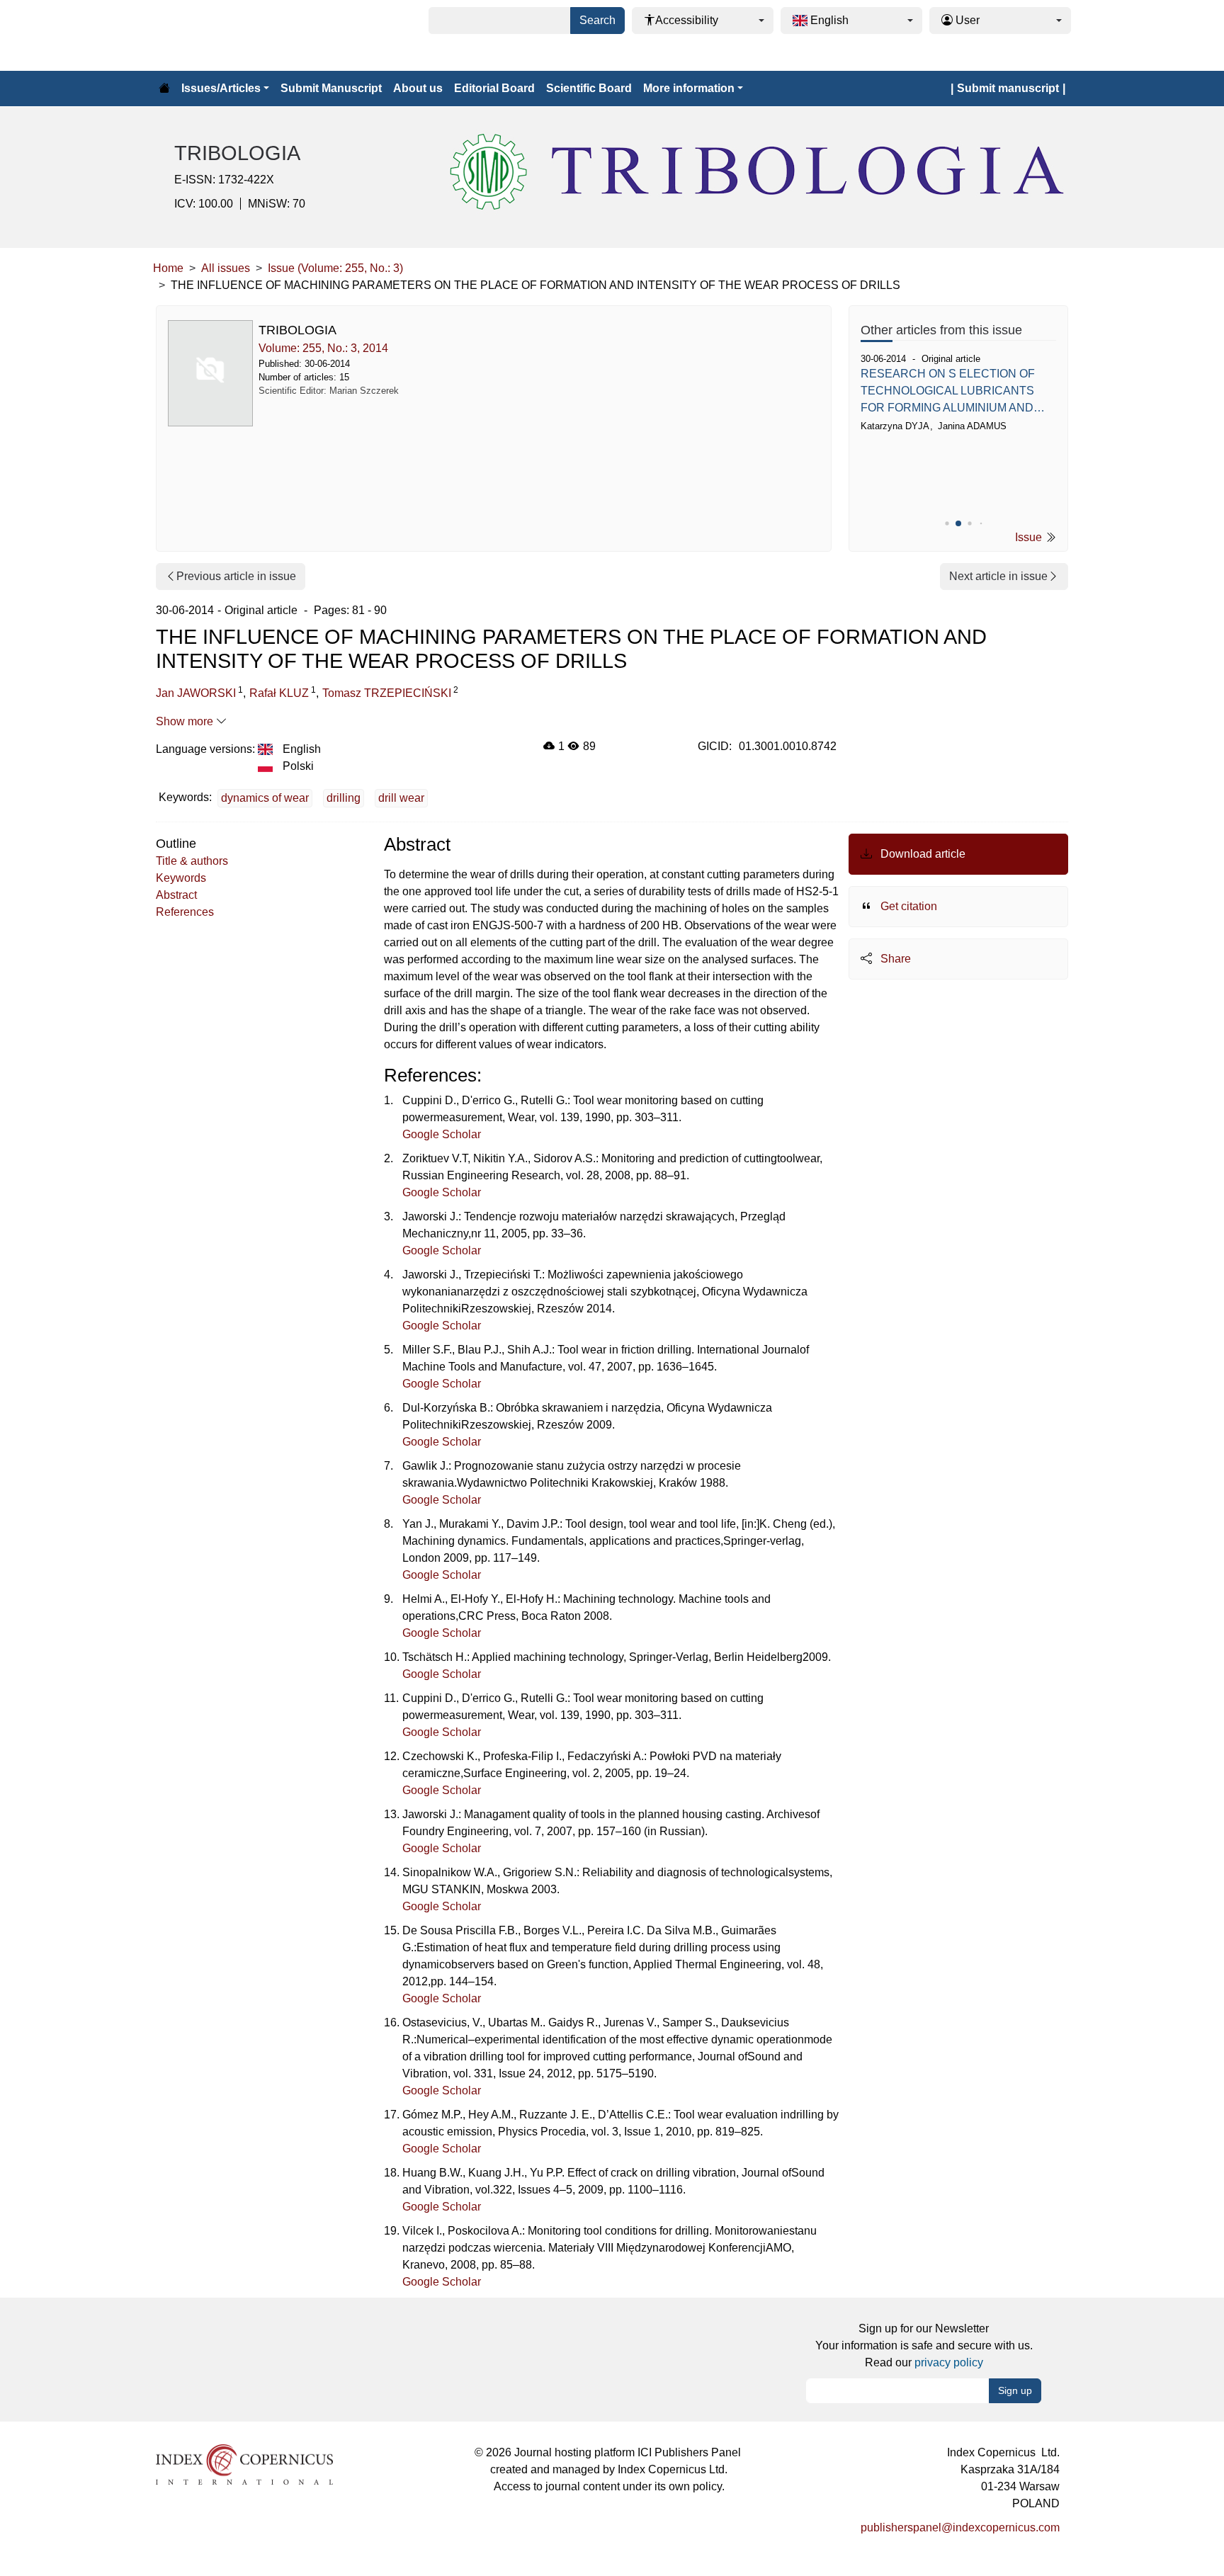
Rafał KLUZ (279, 693)
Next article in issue (998, 576)
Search (597, 20)
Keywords (181, 878)
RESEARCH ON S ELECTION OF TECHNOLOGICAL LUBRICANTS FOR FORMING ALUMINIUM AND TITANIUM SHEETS (948, 392)
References (185, 912)
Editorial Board (494, 88)
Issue (1030, 537)
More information (689, 88)
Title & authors (192, 861)
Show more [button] (186, 721)
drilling (344, 798)
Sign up (1015, 2390)
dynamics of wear (265, 798)
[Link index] (244, 2464)
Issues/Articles (221, 88)
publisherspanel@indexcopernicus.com (960, 2527)
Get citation (907, 906)
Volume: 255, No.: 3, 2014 (323, 348)
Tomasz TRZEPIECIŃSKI (387, 693)
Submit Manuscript (331, 88)
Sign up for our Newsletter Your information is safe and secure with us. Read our (924, 2345)
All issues (226, 268)
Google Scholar (442, 1134)
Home (168, 268)
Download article (922, 854)
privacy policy (949, 2362)
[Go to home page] (164, 89)
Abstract (176, 895)
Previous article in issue (236, 576)
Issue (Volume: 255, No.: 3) (335, 268)
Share (894, 959)
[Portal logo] (224, 35)
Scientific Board (589, 88)
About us (418, 88)
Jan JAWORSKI (196, 693)
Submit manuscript (1008, 88)
